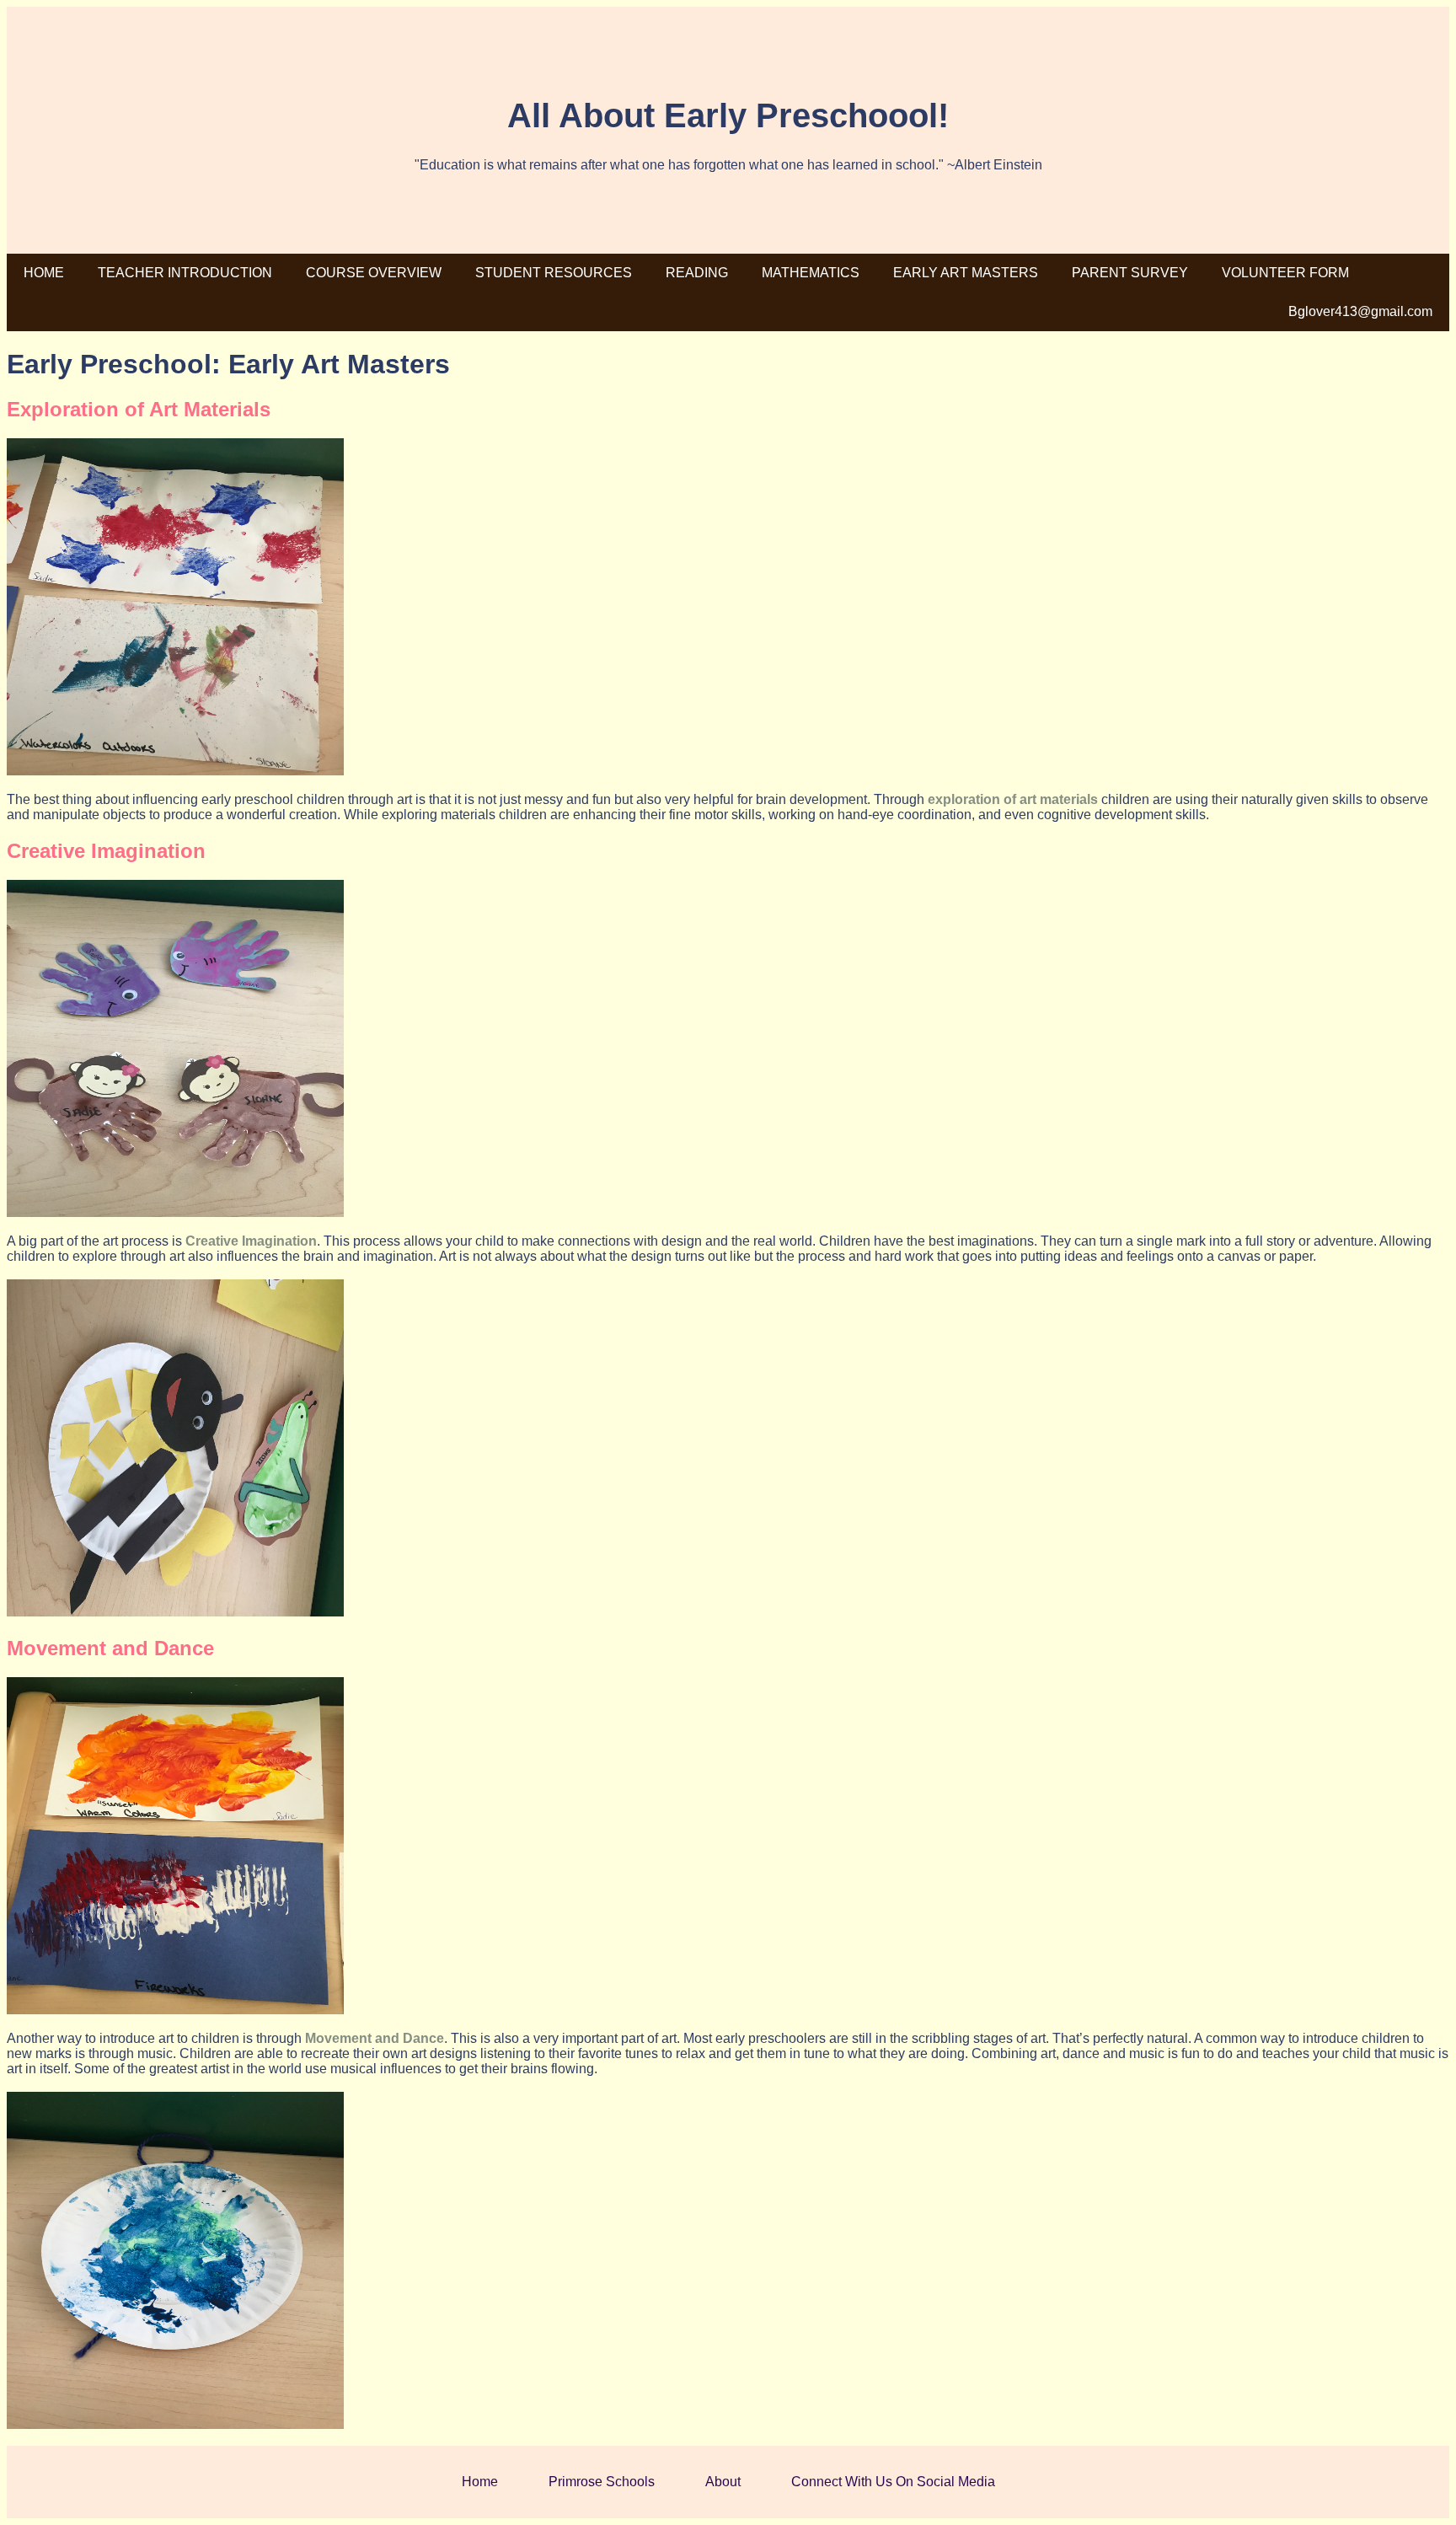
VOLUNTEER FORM (1285, 273)
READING (697, 273)
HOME (44, 273)
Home (480, 2482)
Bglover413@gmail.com (1360, 311)
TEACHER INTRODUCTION (185, 273)
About (723, 2482)
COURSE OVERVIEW (374, 273)
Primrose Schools (602, 2482)
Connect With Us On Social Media (893, 2482)
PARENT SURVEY (1130, 273)
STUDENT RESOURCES (554, 273)
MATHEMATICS (811, 273)
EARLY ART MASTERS (966, 273)
